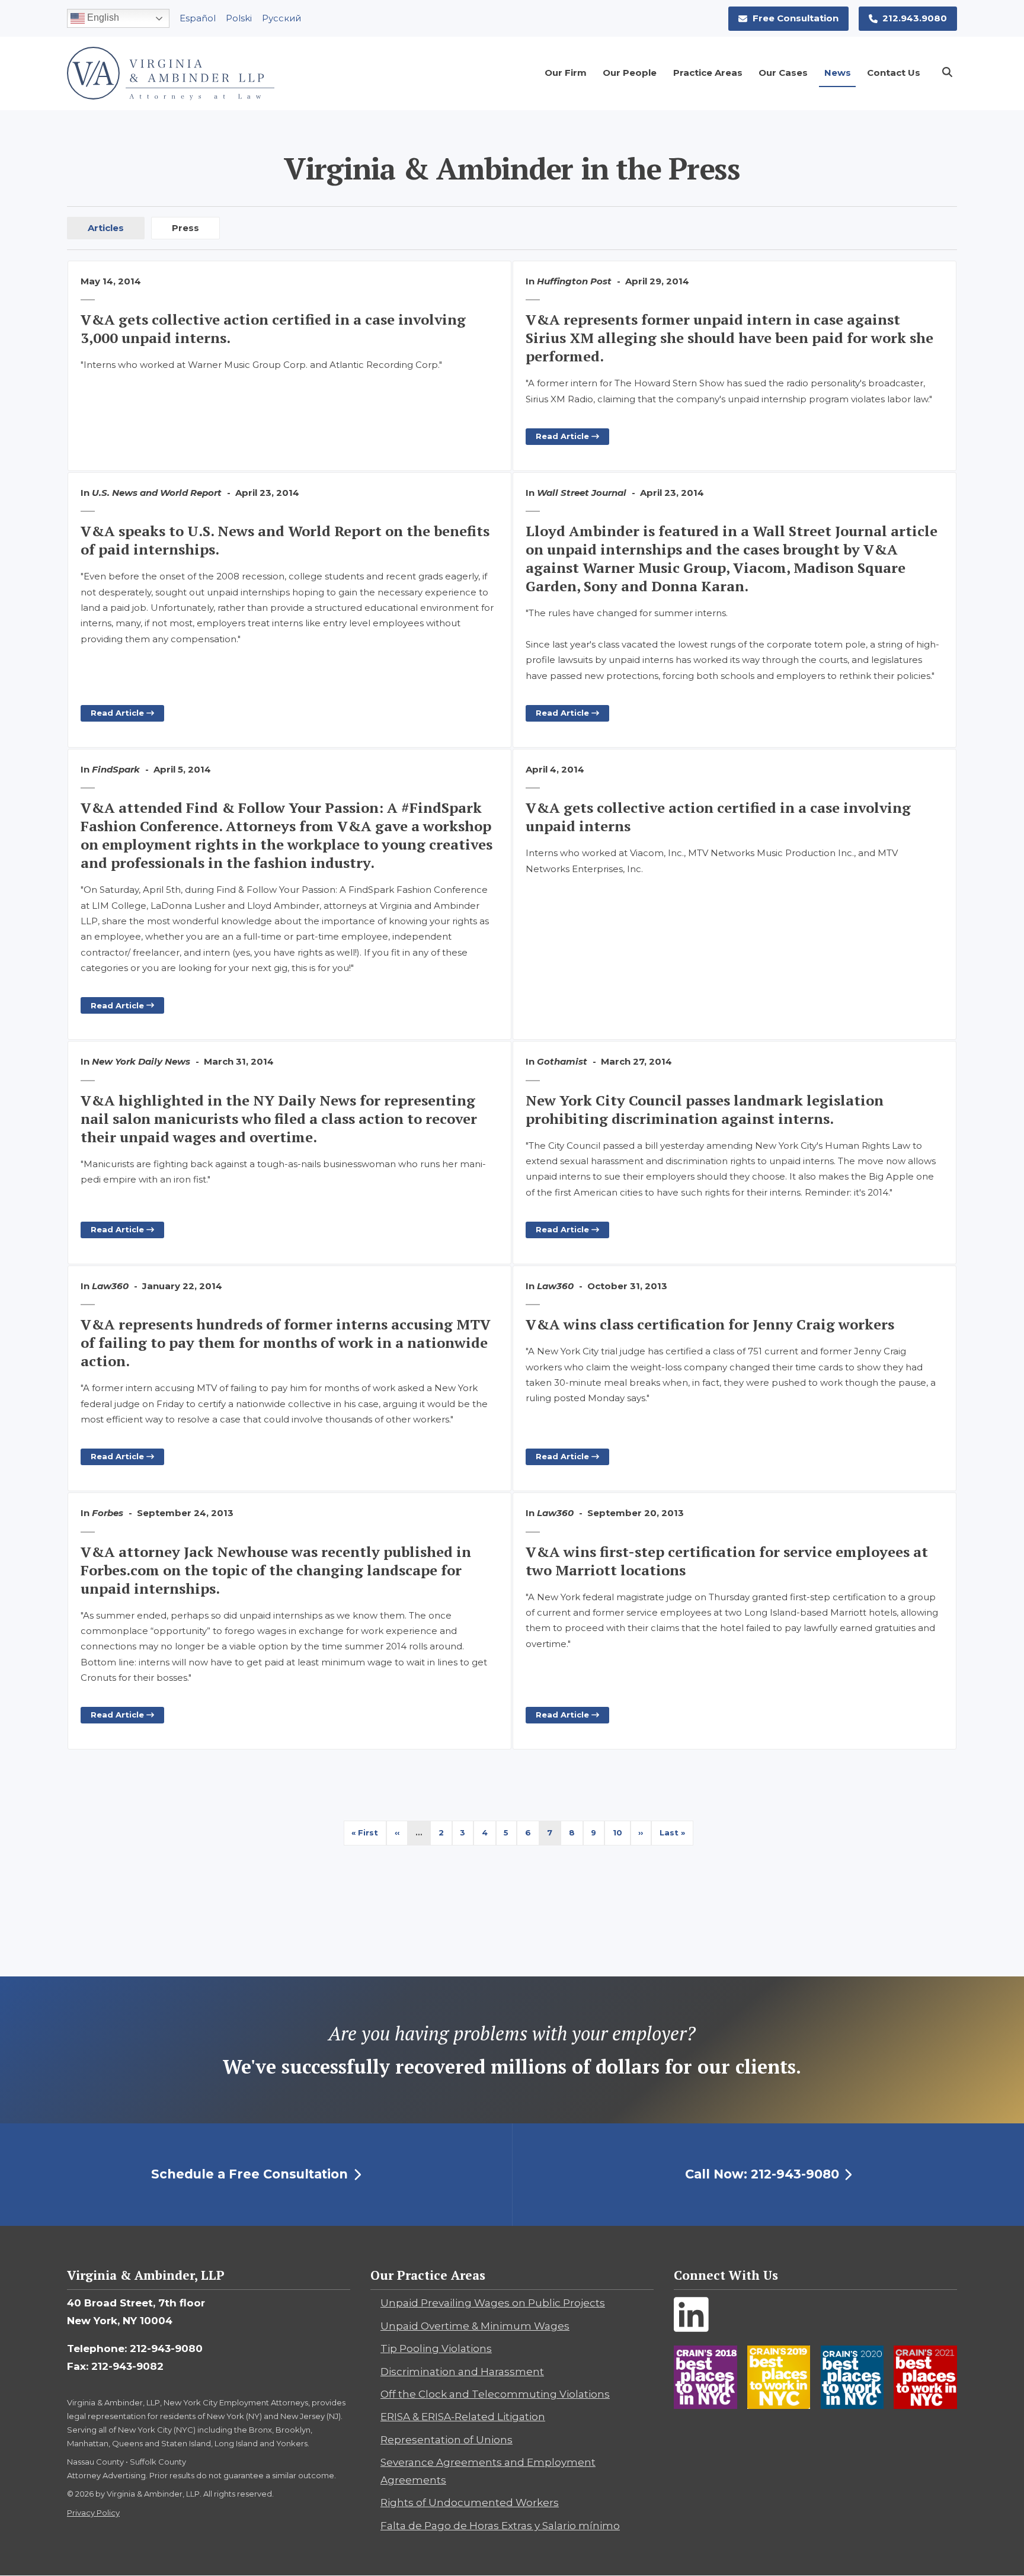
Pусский (281, 18)
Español (198, 18)
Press (185, 228)
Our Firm (566, 73)
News (838, 73)
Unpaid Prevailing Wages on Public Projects (493, 2303)
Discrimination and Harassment (462, 2372)
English (102, 17)
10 (622, 1832)
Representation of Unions (447, 2440)
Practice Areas (708, 73)
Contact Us (894, 73)
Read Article (564, 436)
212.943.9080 (915, 18)
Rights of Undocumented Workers (470, 2503)
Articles (106, 228)
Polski (239, 18)
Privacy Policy (93, 2513)
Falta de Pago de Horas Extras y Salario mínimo (500, 2526)
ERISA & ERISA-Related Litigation (463, 2417)
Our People (630, 73)
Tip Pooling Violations (436, 2348)
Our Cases (783, 73)
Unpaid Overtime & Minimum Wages (475, 2326)
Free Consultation (796, 18)
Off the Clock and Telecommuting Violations (495, 2394)
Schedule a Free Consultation (249, 2174)
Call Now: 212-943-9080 (762, 2174)
